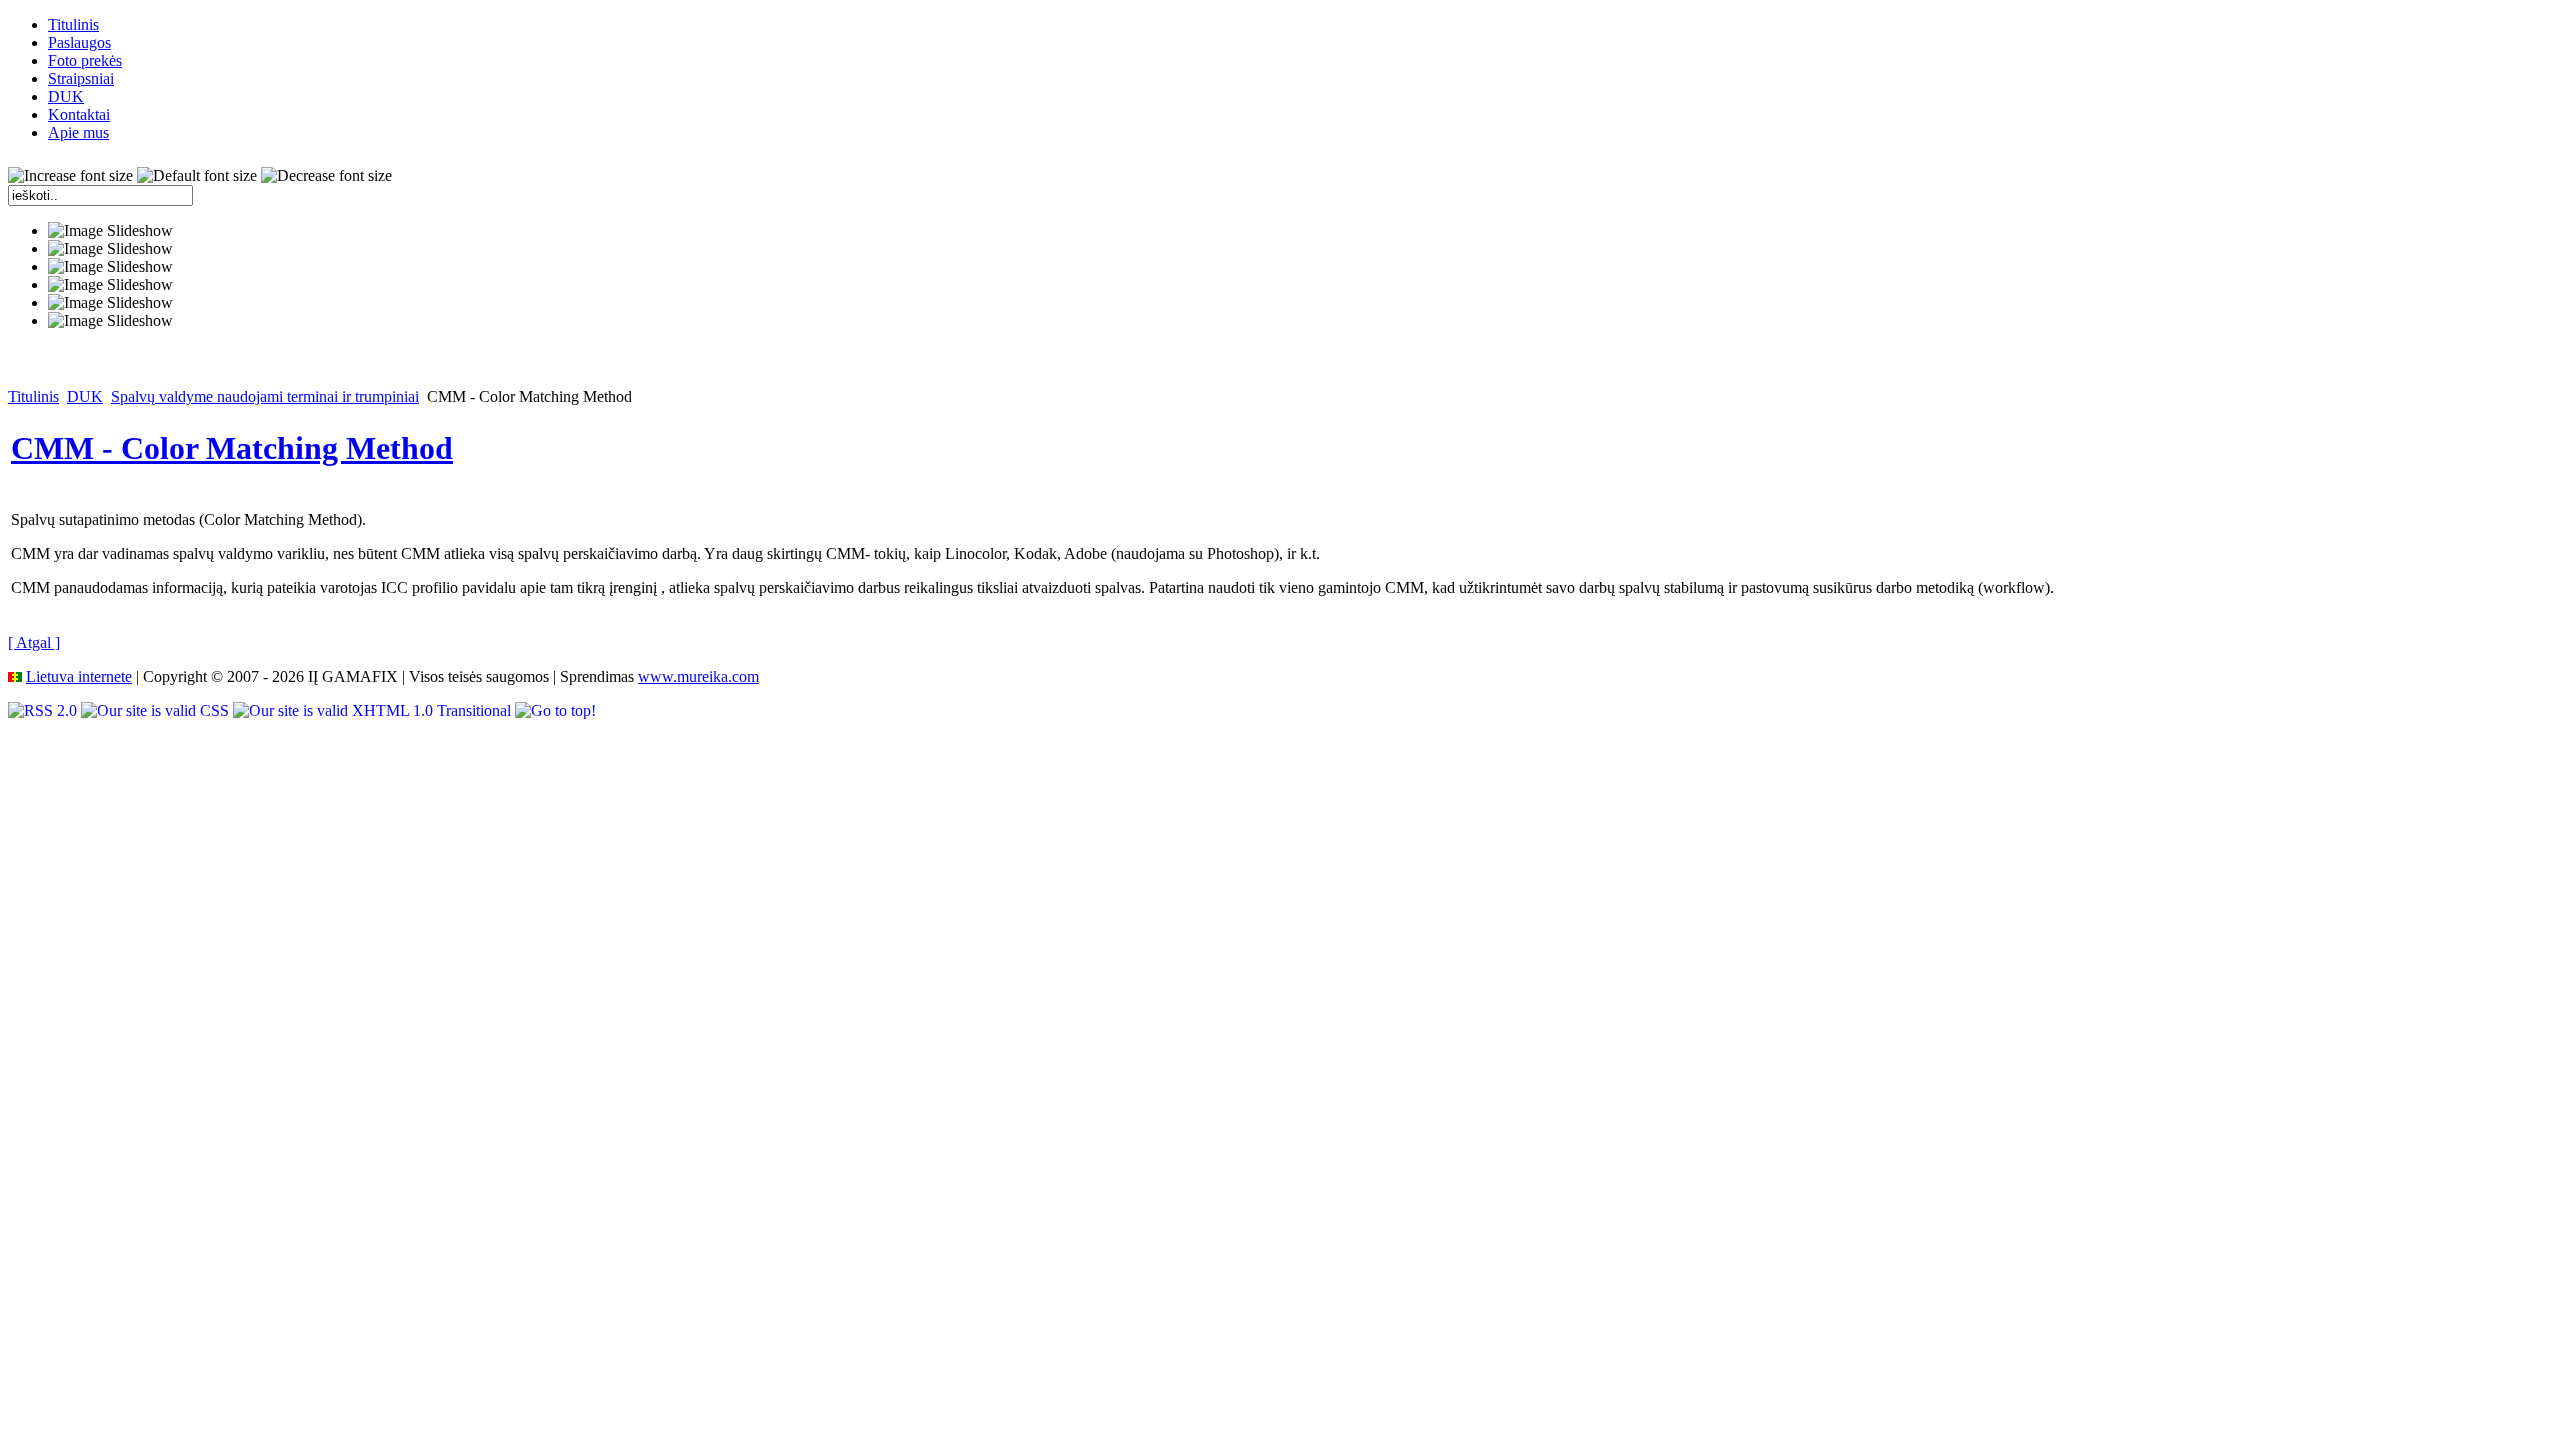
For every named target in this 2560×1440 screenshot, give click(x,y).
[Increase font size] (70, 176)
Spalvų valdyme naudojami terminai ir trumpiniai (265, 396)
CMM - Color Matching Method (232, 448)
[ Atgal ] (34, 642)
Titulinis (33, 396)
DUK (85, 396)
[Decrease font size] (326, 176)
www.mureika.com (698, 676)
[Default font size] (197, 176)
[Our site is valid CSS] (157, 710)
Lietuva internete (79, 676)
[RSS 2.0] (44, 710)
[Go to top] (555, 710)
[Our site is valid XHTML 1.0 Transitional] (374, 710)
